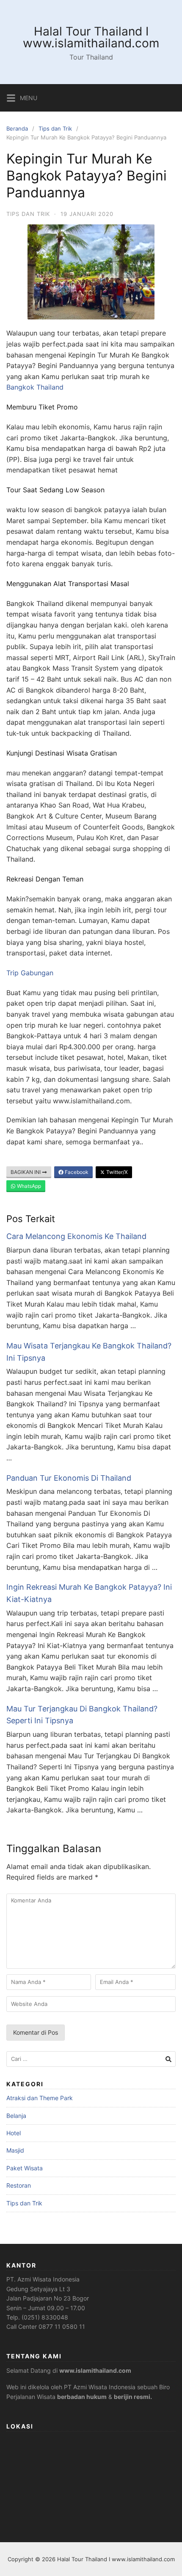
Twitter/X (116, 1172)
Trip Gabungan (30, 973)
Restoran (19, 2185)
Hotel (14, 2133)
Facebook (76, 1172)
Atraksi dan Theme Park (40, 2098)
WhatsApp (28, 1186)
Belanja (16, 2116)
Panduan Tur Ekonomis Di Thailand (69, 1478)
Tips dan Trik (55, 128)
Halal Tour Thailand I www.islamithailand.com (91, 37)
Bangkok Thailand (35, 387)
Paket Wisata (25, 2168)
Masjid (15, 2150)
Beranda (17, 128)
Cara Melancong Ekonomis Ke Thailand (76, 1236)
